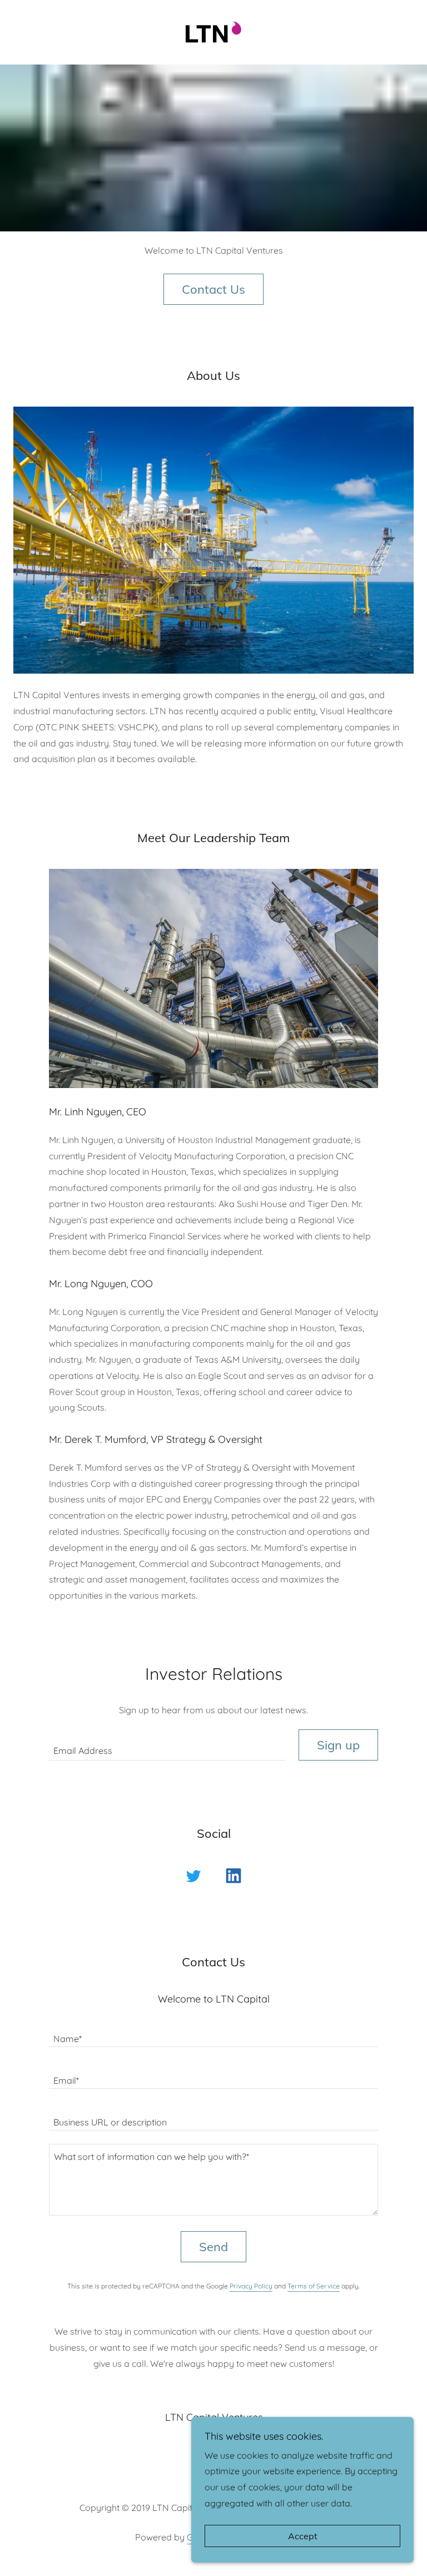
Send (213, 2247)
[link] (213, 13)
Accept (303, 2536)
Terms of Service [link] (314, 2286)
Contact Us (213, 289)
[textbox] (167, 1745)
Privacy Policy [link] (251, 2286)
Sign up (338, 1745)
